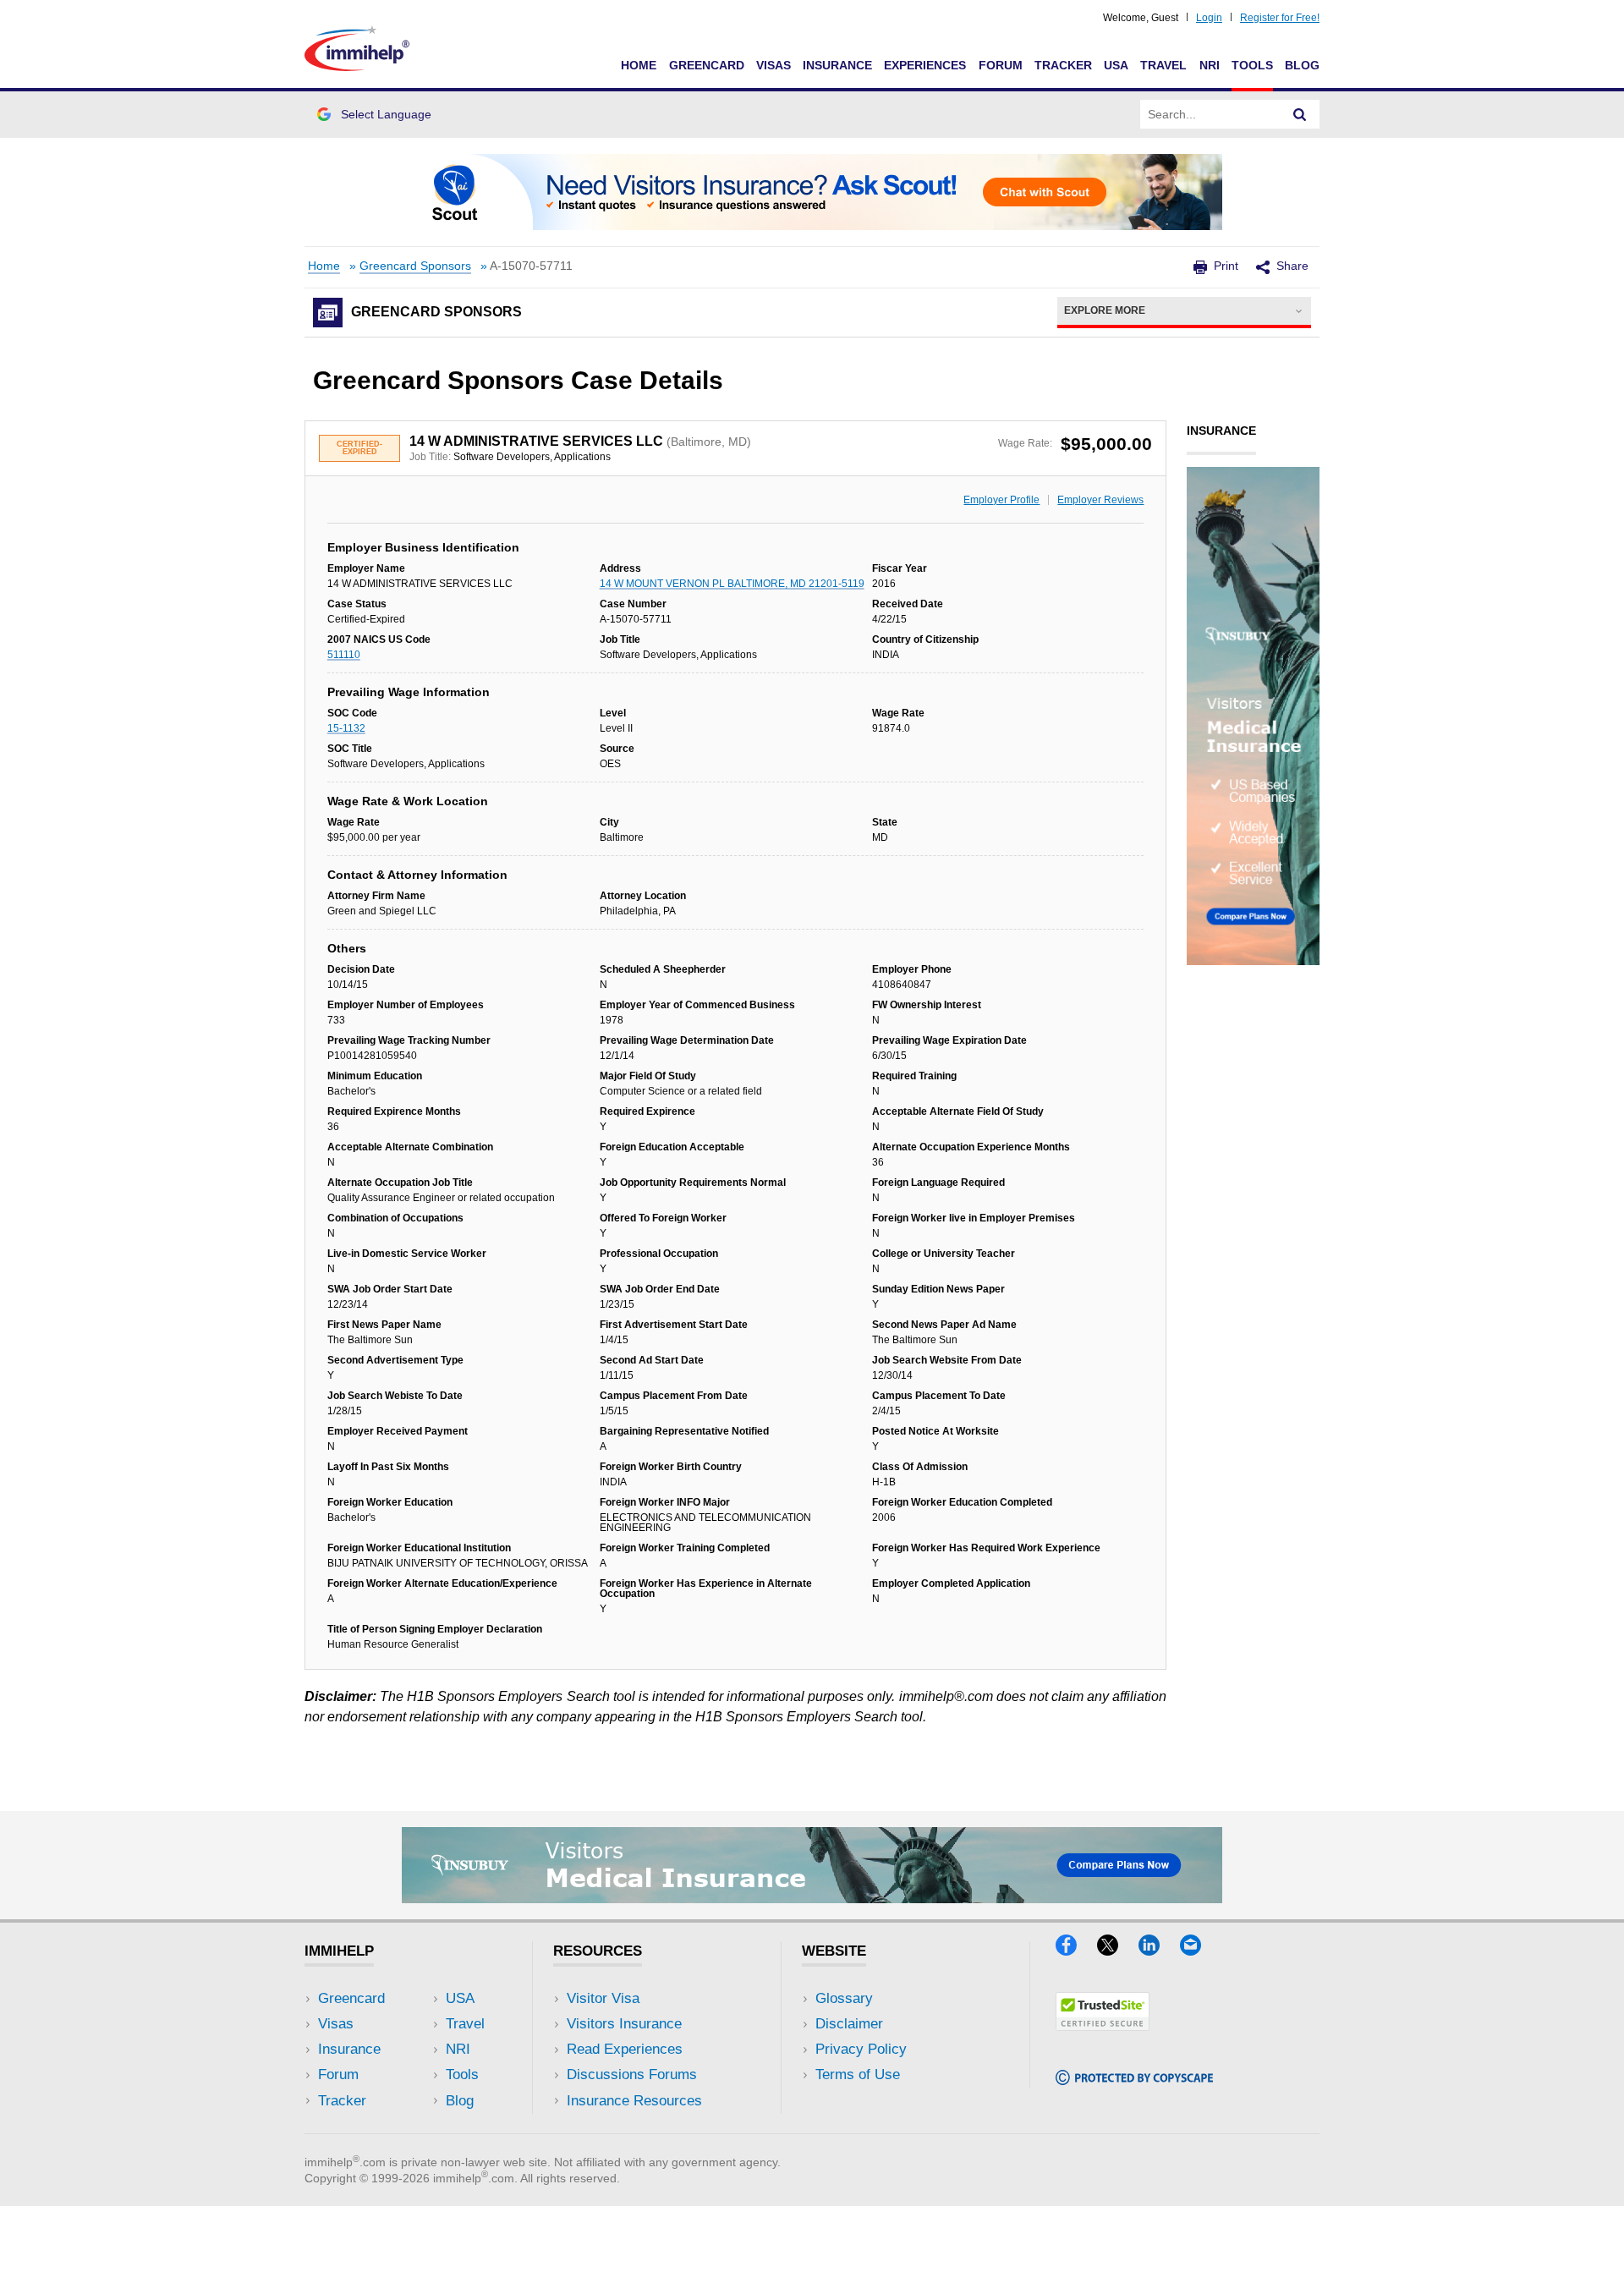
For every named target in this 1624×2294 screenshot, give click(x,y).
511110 (344, 655)
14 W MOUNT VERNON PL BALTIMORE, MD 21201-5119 (732, 584)
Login (1209, 18)
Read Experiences (625, 2049)
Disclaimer (849, 2024)
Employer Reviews (1100, 500)
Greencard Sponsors (415, 266)
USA (1116, 65)
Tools (1252, 65)
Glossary (844, 1998)
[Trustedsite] (1103, 2025)
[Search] (1300, 114)
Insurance (837, 65)
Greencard (707, 65)
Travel (1163, 65)
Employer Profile (1001, 500)
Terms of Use (858, 2074)
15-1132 (346, 728)
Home (639, 65)
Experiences (925, 65)
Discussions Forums (632, 2074)
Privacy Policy (861, 2049)
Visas (774, 65)
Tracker (1063, 65)
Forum (1001, 65)
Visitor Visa (603, 1998)
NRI (1210, 65)
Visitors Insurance (624, 2024)
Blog (1302, 65)
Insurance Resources (634, 2101)
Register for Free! (1280, 18)
